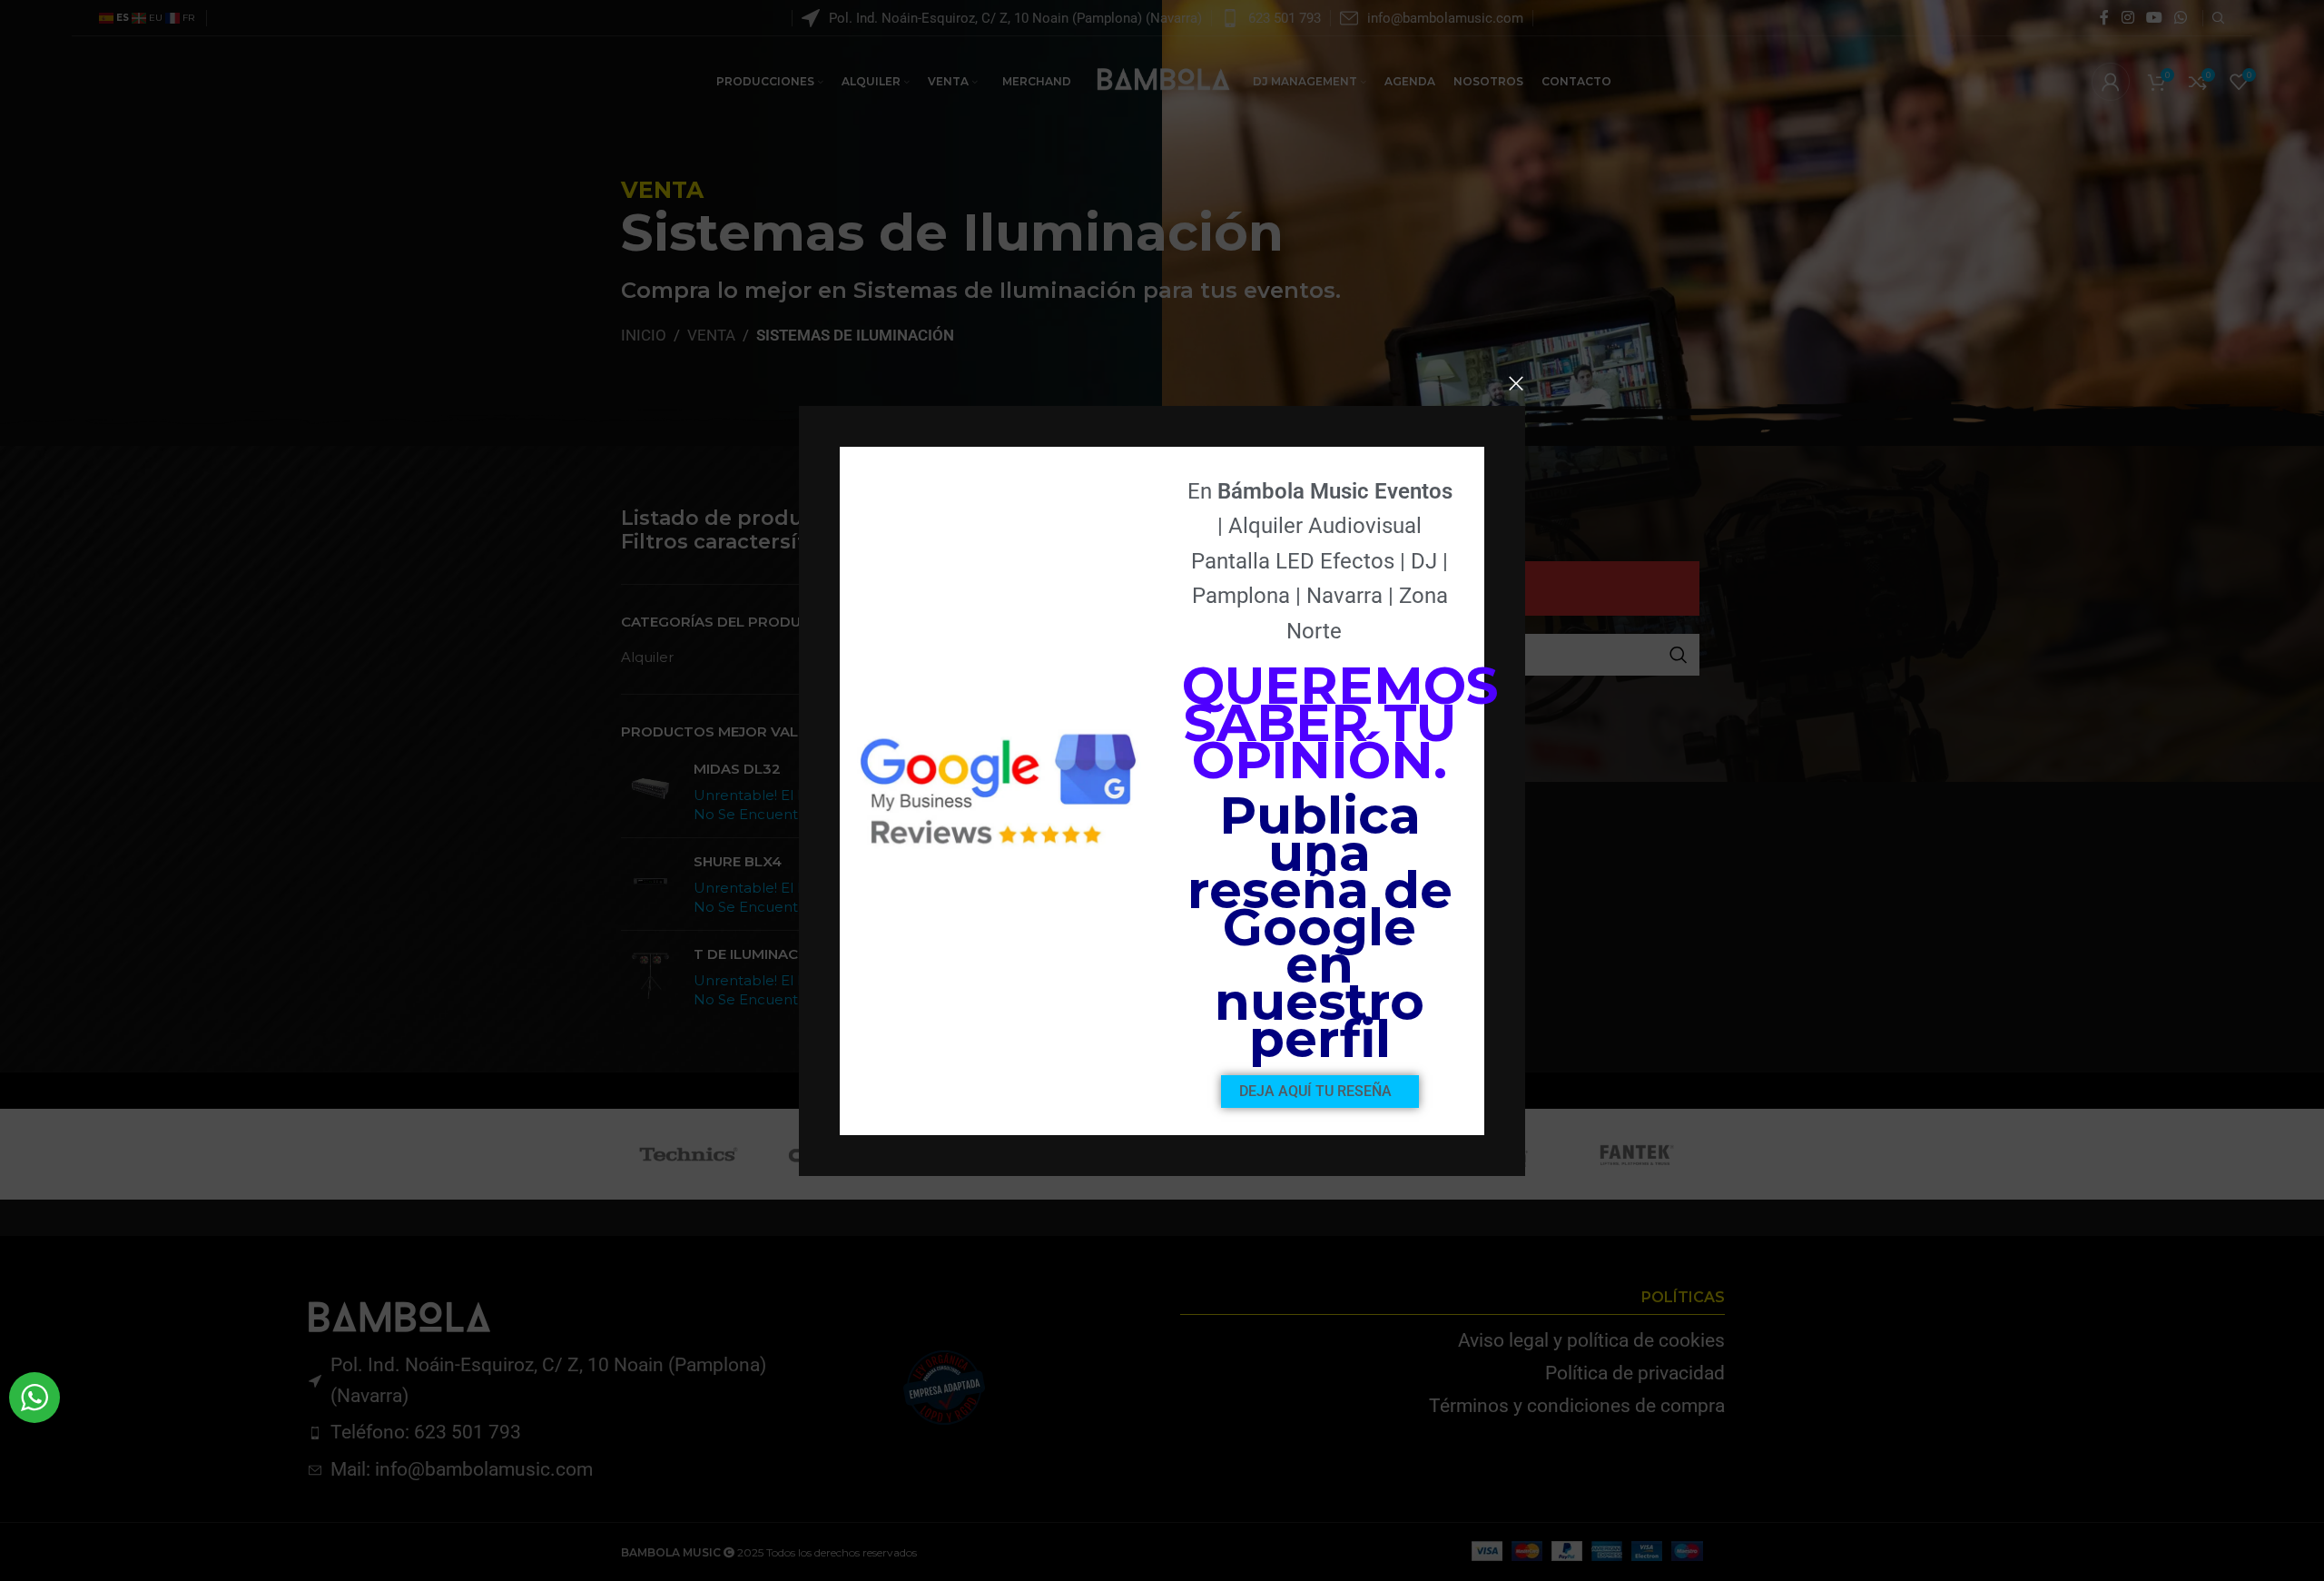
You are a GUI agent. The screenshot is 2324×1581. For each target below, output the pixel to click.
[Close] (1516, 383)
